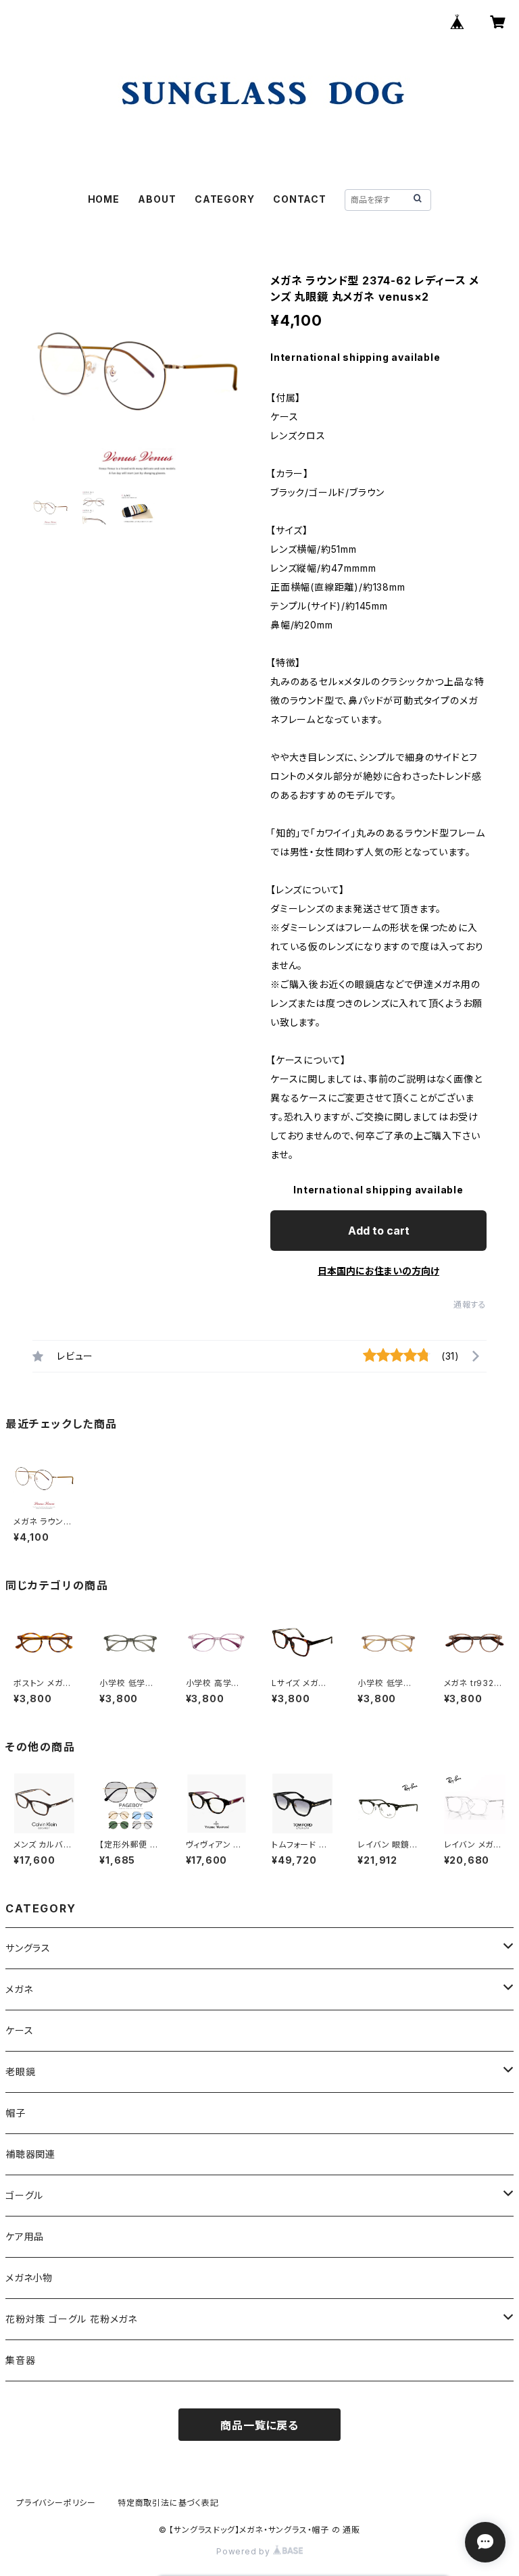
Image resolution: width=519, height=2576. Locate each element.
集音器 (20, 2360)
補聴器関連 (30, 2154)
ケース (19, 2030)
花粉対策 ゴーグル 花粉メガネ (71, 2319)
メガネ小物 (29, 2278)
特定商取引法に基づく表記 (168, 2503)
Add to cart (379, 1231)
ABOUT (157, 199)
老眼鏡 (20, 2072)
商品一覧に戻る (259, 2425)
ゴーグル (24, 2195)
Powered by (245, 2551)
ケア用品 (25, 2236)
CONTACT (300, 199)
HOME (104, 199)
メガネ (19, 1989)
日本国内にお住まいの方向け (378, 1271)
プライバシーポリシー (56, 2503)
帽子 (16, 2113)
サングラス (28, 1948)
